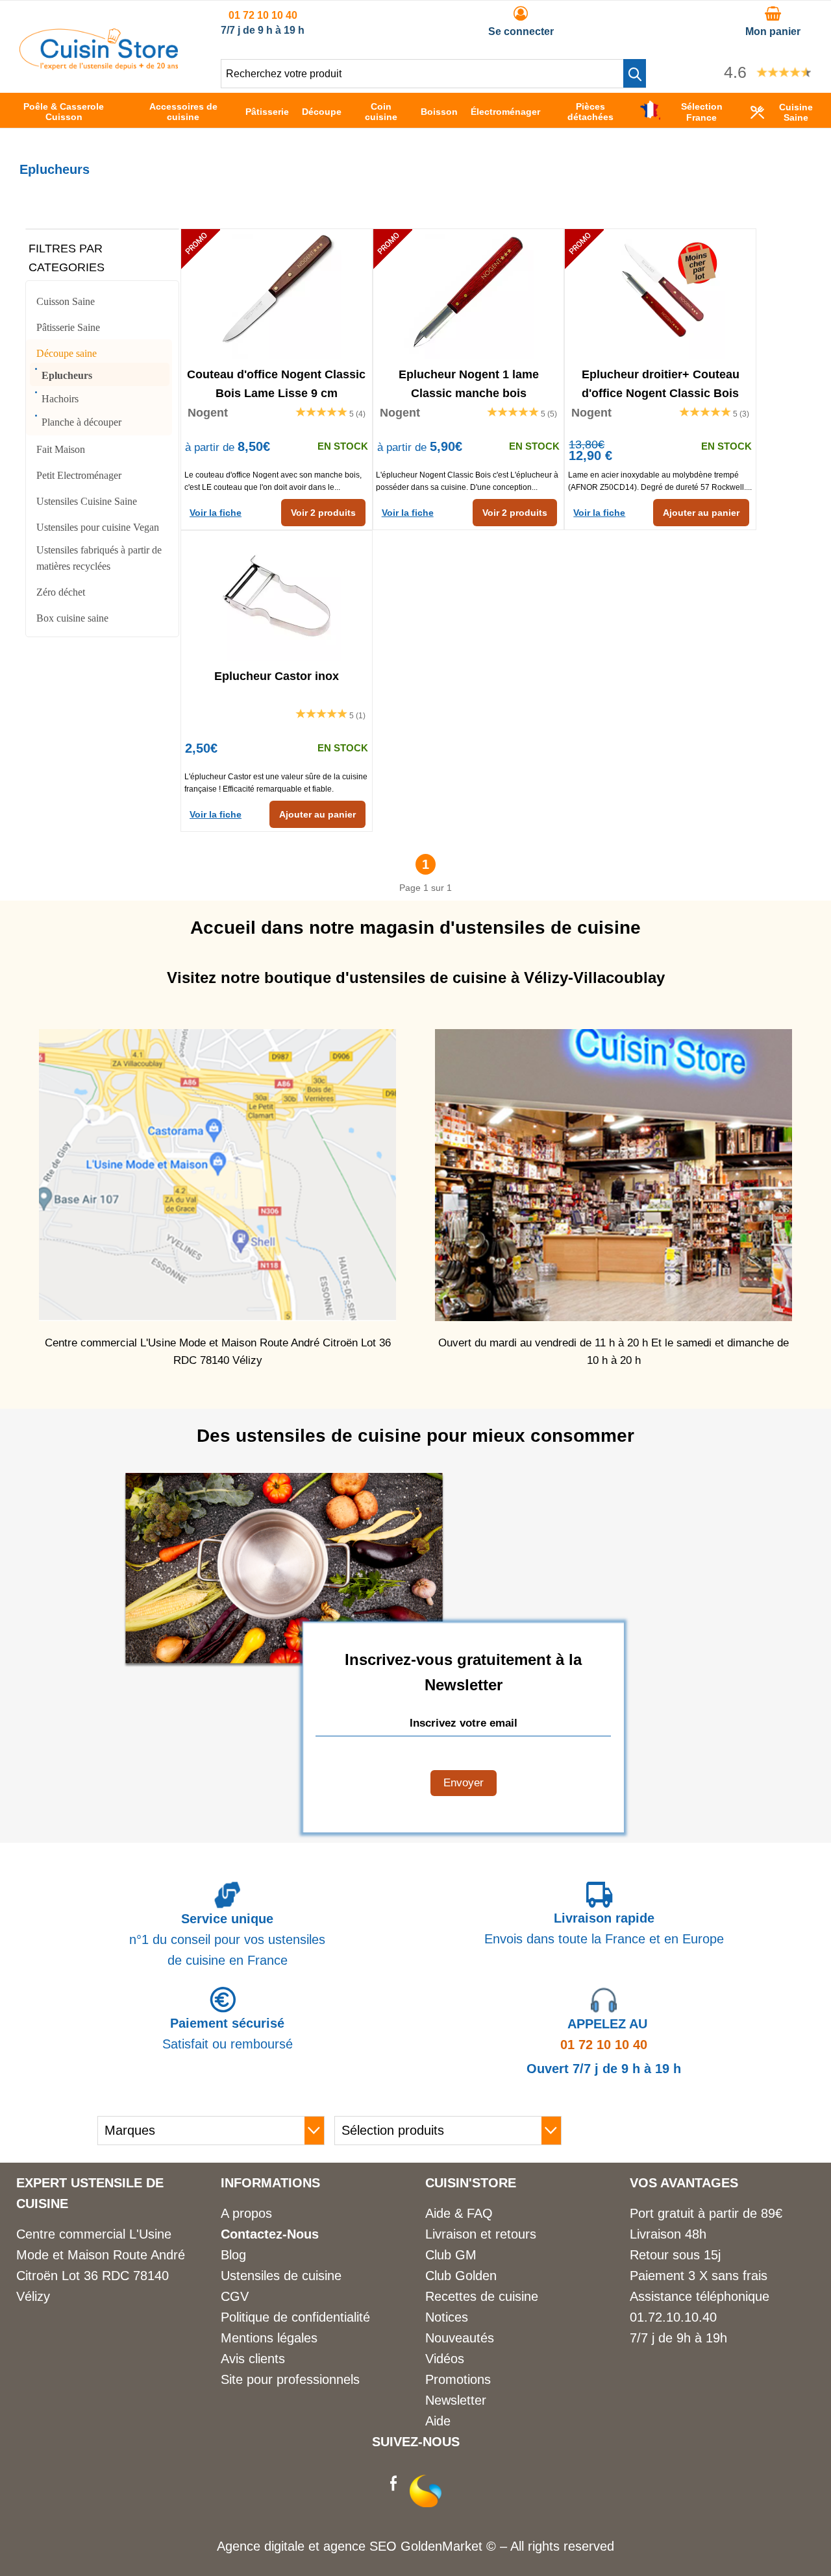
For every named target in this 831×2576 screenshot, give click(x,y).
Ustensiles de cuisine (281, 2276)
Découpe (322, 112)
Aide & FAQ (459, 2213)
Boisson (439, 112)
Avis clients (253, 2359)
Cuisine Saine (796, 112)
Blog (233, 2255)
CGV (235, 2296)
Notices (447, 2317)
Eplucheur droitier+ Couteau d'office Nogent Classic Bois (661, 383)
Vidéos (445, 2359)
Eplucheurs (67, 375)
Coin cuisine (381, 112)
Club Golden (461, 2276)
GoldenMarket (443, 2546)
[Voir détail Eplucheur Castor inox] (277, 596)
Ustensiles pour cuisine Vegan (98, 527)
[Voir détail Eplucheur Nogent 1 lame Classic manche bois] (469, 294)
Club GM (451, 2255)
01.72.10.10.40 (673, 2317)
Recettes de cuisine (482, 2296)
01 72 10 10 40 (263, 15)
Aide (438, 2421)
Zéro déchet (61, 592)
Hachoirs (60, 399)
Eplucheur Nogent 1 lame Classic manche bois (469, 383)
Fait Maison (61, 449)
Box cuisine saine (72, 618)
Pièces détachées (590, 112)
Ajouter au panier (701, 513)
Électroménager (505, 112)
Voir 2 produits (323, 513)
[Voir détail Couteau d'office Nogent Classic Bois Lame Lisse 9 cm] (277, 294)
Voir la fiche (216, 513)
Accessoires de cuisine (183, 112)
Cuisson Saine (66, 301)
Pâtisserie (267, 112)
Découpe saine (67, 353)
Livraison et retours (481, 2234)
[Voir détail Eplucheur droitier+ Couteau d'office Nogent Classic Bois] (660, 294)
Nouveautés (460, 2338)
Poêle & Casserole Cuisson (64, 112)
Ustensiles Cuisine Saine (87, 501)
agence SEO (362, 2546)
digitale (284, 2546)
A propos (246, 2213)
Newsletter (456, 2400)
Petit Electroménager (79, 475)
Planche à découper (81, 422)
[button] (635, 73)
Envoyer (464, 1783)
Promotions (458, 2379)
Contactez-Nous (270, 2234)
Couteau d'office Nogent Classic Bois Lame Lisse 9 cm (276, 383)
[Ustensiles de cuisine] (99, 66)
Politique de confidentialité (295, 2317)
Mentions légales (269, 2338)
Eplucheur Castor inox (277, 676)
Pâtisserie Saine (68, 327)
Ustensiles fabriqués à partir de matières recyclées (99, 558)
